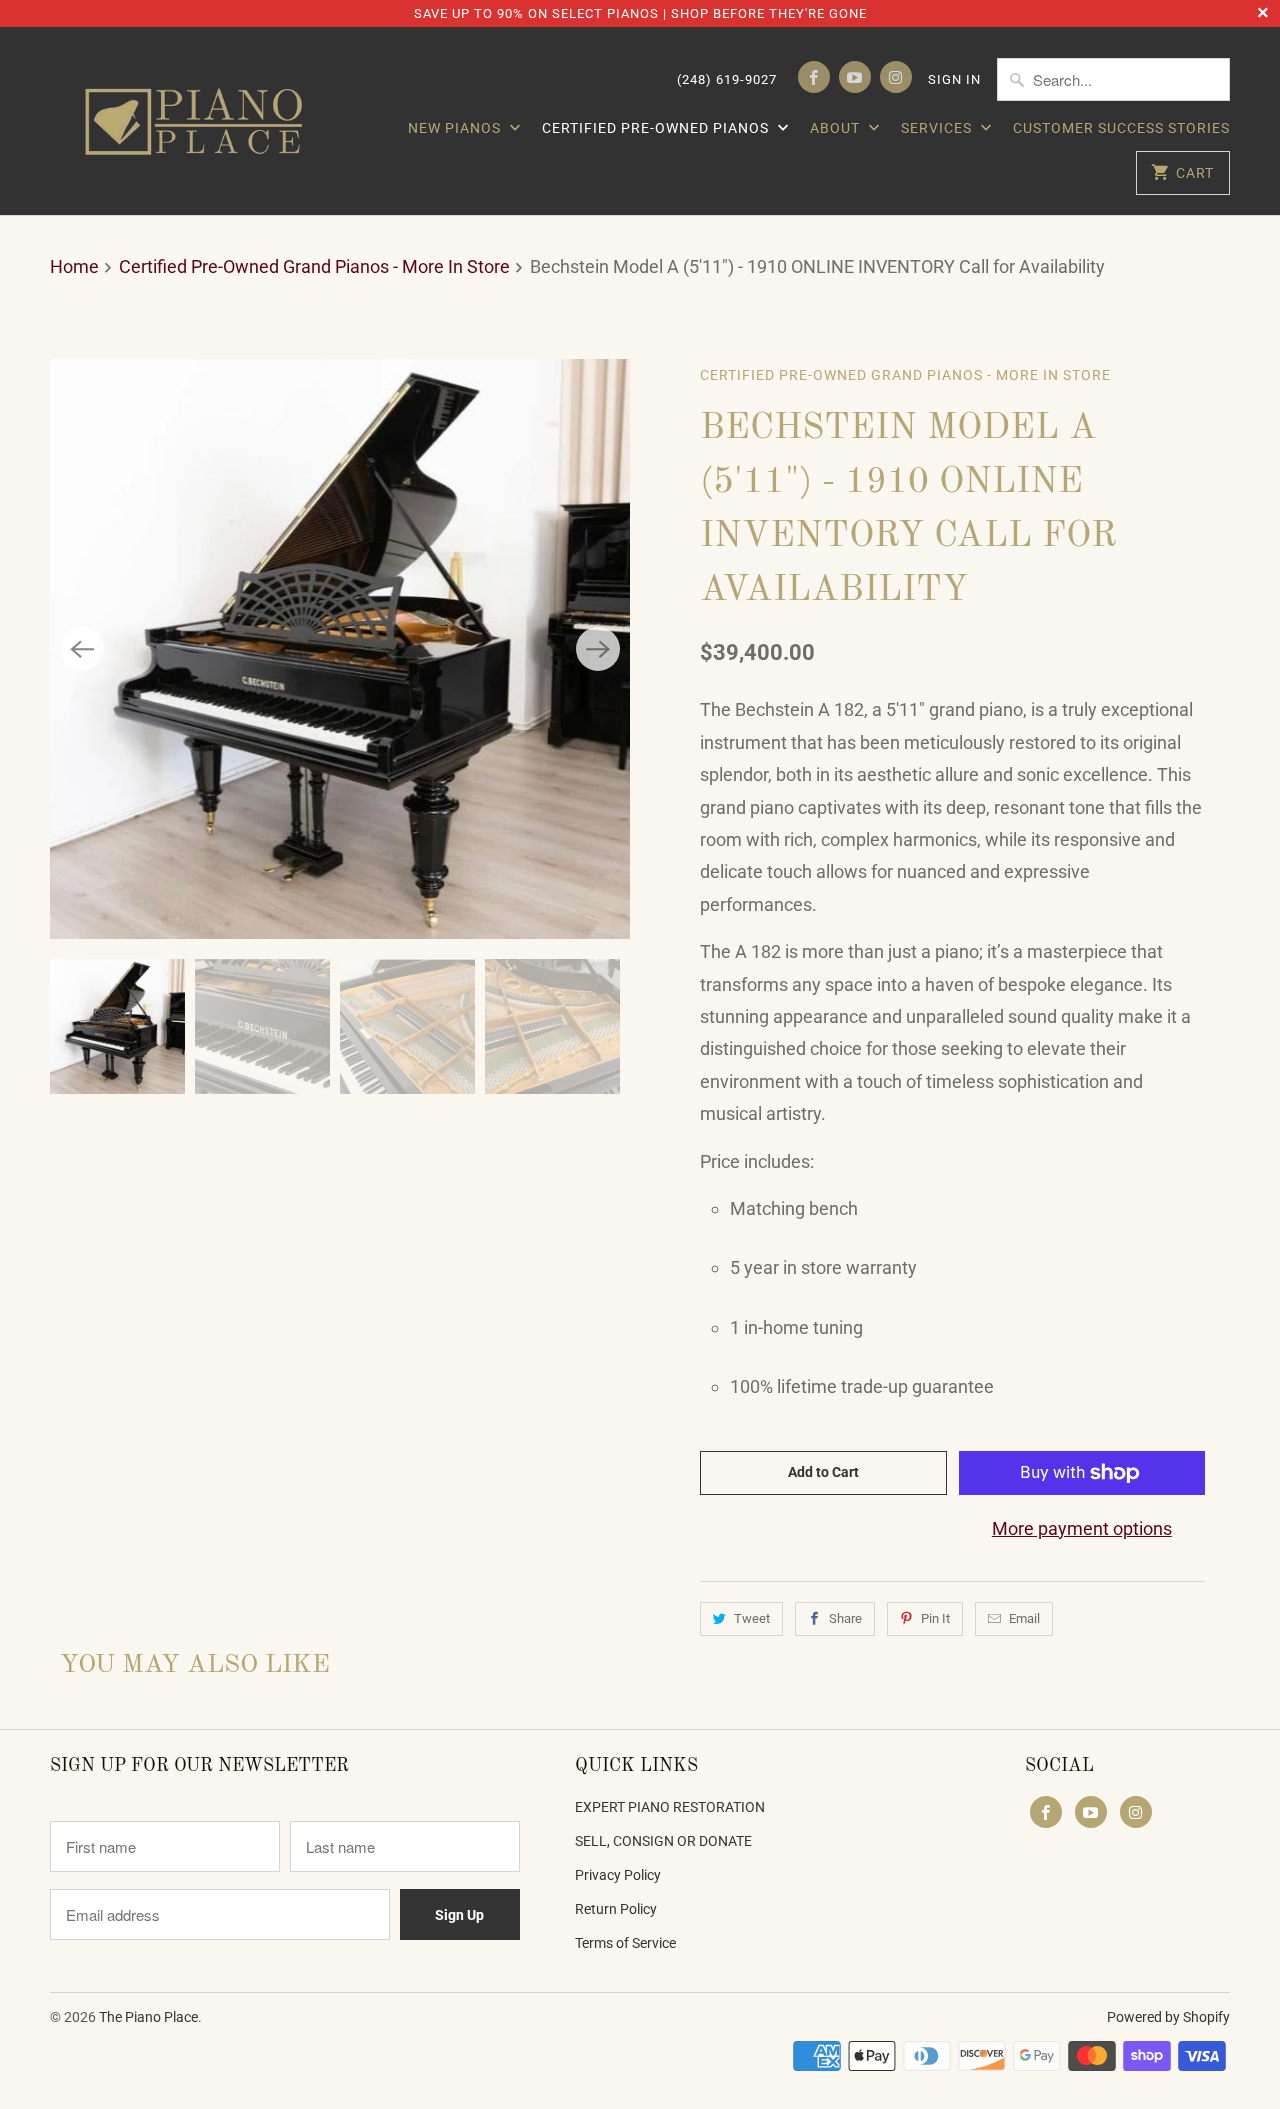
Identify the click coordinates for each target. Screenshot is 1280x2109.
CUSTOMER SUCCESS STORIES (1121, 128)
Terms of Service (625, 1943)
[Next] (598, 649)
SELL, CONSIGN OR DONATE (663, 1841)
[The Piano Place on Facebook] (814, 77)
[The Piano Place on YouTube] (855, 77)
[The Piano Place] (200, 121)
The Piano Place (148, 2017)
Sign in (954, 79)
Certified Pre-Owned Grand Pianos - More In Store (905, 375)
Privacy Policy (618, 1875)
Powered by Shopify (1168, 2017)
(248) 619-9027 (727, 79)
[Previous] (82, 649)
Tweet (752, 1618)
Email (1024, 1618)
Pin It (935, 1618)
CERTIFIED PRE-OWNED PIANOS (657, 128)
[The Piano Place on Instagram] (896, 77)
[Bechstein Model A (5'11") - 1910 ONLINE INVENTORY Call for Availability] (340, 649)
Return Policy (616, 1909)
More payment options (1082, 1528)
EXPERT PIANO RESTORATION (670, 1807)
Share (845, 1618)
